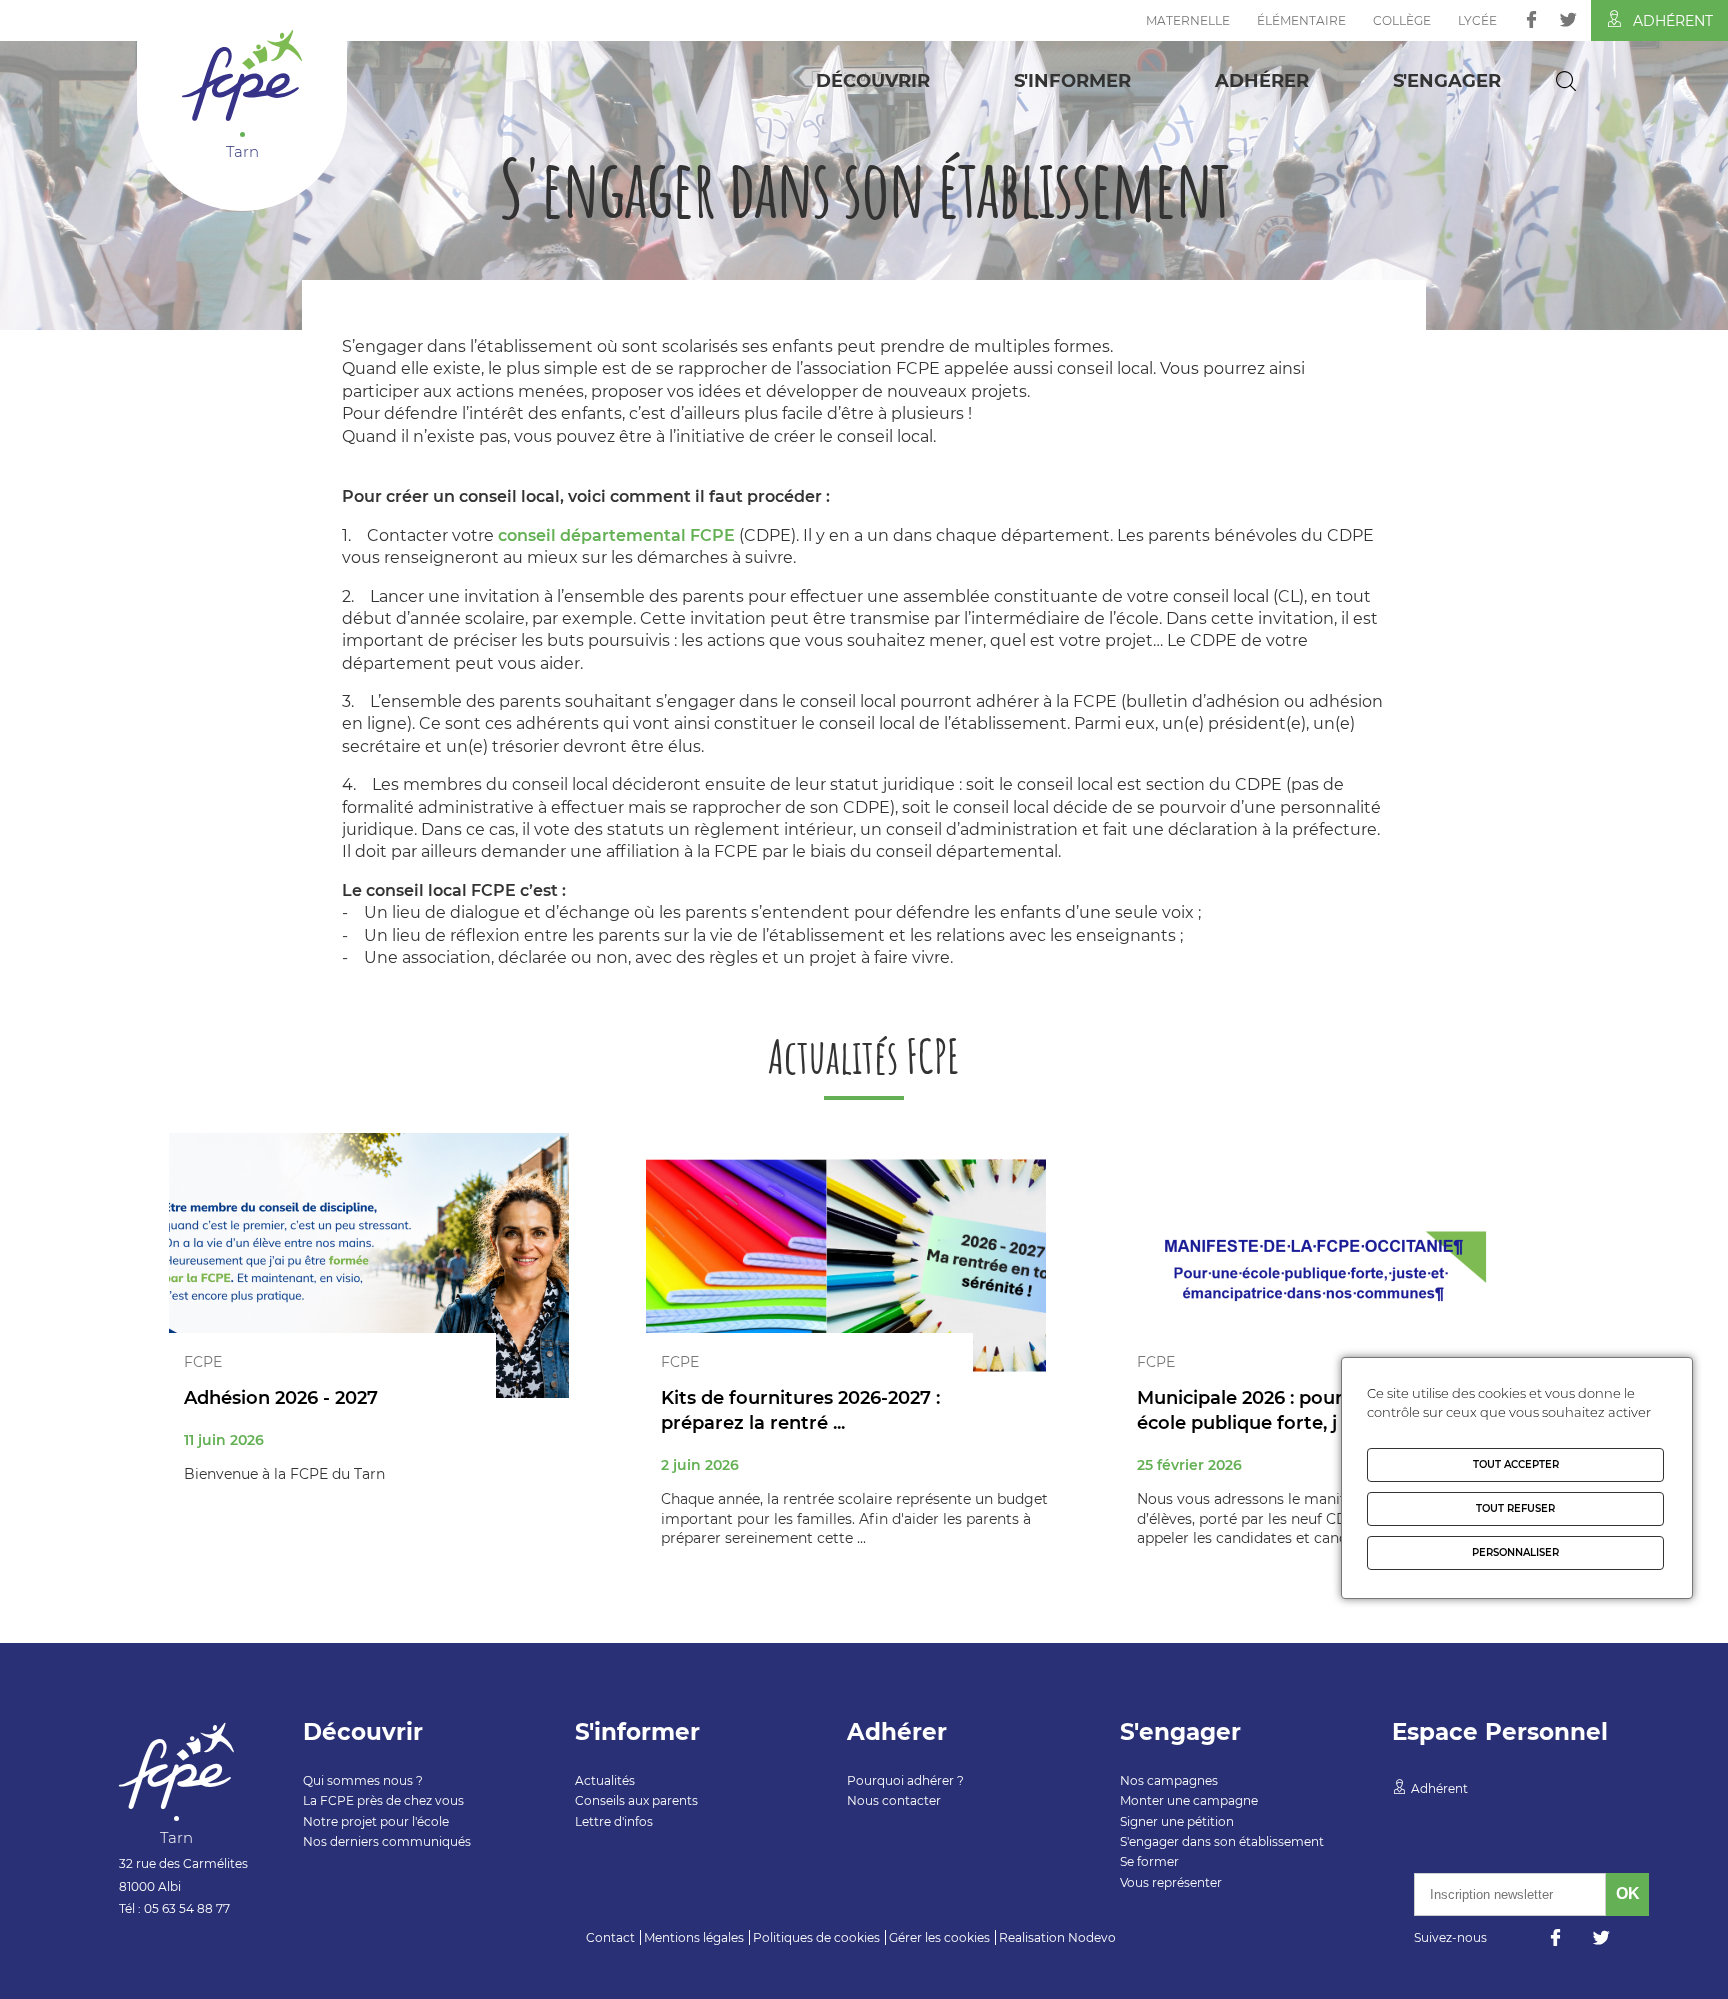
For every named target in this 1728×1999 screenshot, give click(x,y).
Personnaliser (1515, 1552)
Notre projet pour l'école (376, 1821)
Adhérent (1673, 21)
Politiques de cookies (816, 1937)
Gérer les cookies (939, 1937)
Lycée (1477, 20)
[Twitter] (1568, 19)
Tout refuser (1515, 1508)
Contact (610, 1937)
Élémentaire (1301, 20)
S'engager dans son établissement (1222, 1841)
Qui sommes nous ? (363, 1780)
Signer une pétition (1177, 1821)
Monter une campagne (1189, 1800)
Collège (1402, 20)
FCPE (203, 1362)
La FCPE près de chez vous (383, 1800)
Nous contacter (894, 1800)
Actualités (605, 1780)
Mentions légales (694, 1937)
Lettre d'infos (614, 1821)
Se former (1149, 1861)
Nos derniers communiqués (387, 1841)
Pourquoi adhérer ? (905, 1780)
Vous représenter (1171, 1882)
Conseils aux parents (636, 1800)
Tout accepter (1516, 1464)
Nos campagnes (1169, 1780)
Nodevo (1092, 1937)
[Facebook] (1531, 19)
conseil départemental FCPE (616, 535)
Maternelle (1188, 20)
